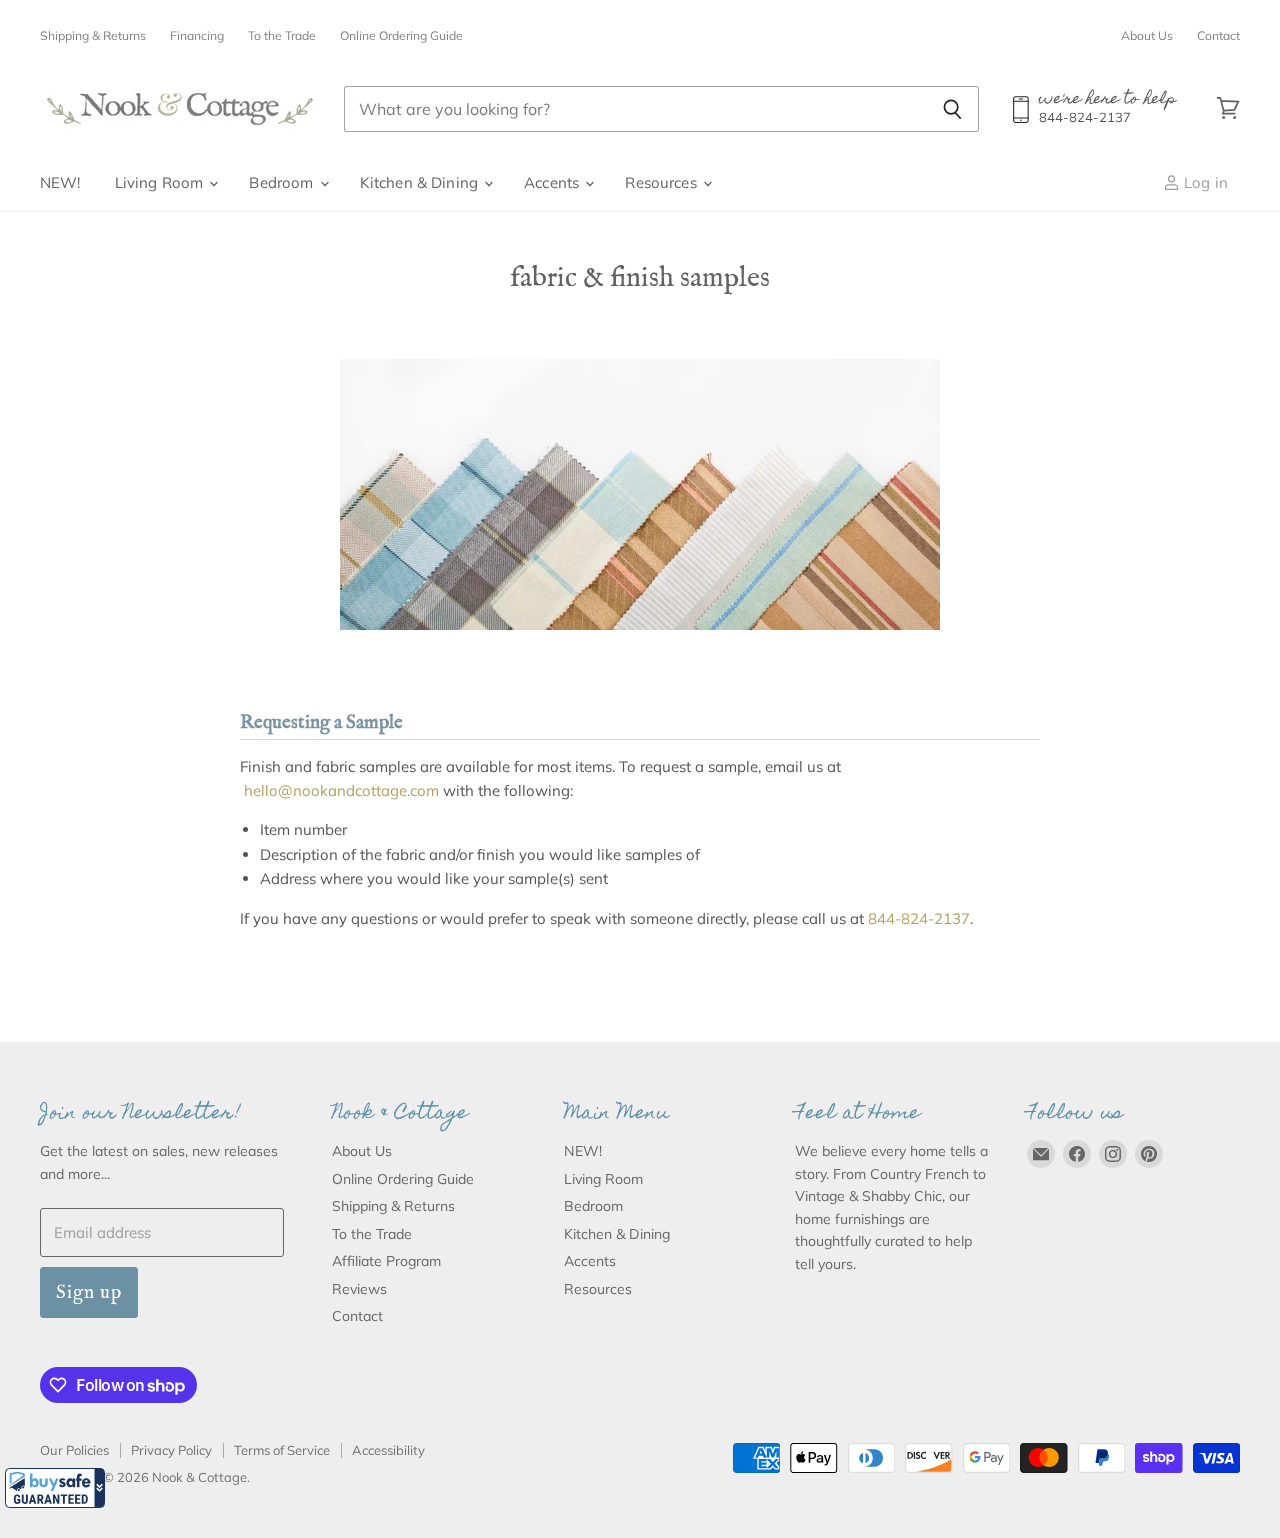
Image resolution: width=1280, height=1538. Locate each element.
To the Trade (282, 36)
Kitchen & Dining (421, 182)
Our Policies (74, 1450)
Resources (663, 182)
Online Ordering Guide (401, 36)
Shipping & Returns (93, 36)
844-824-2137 (919, 918)
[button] (55, 1488)
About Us (1147, 36)
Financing (197, 36)
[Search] (952, 109)
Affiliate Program (386, 1261)
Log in (1204, 182)
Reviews (359, 1289)
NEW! (60, 182)
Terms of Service (282, 1450)
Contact (1218, 36)
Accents (553, 182)
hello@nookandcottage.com (341, 790)
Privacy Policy (171, 1450)
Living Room (161, 182)
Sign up (89, 1292)
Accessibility (388, 1450)
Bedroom (283, 182)
